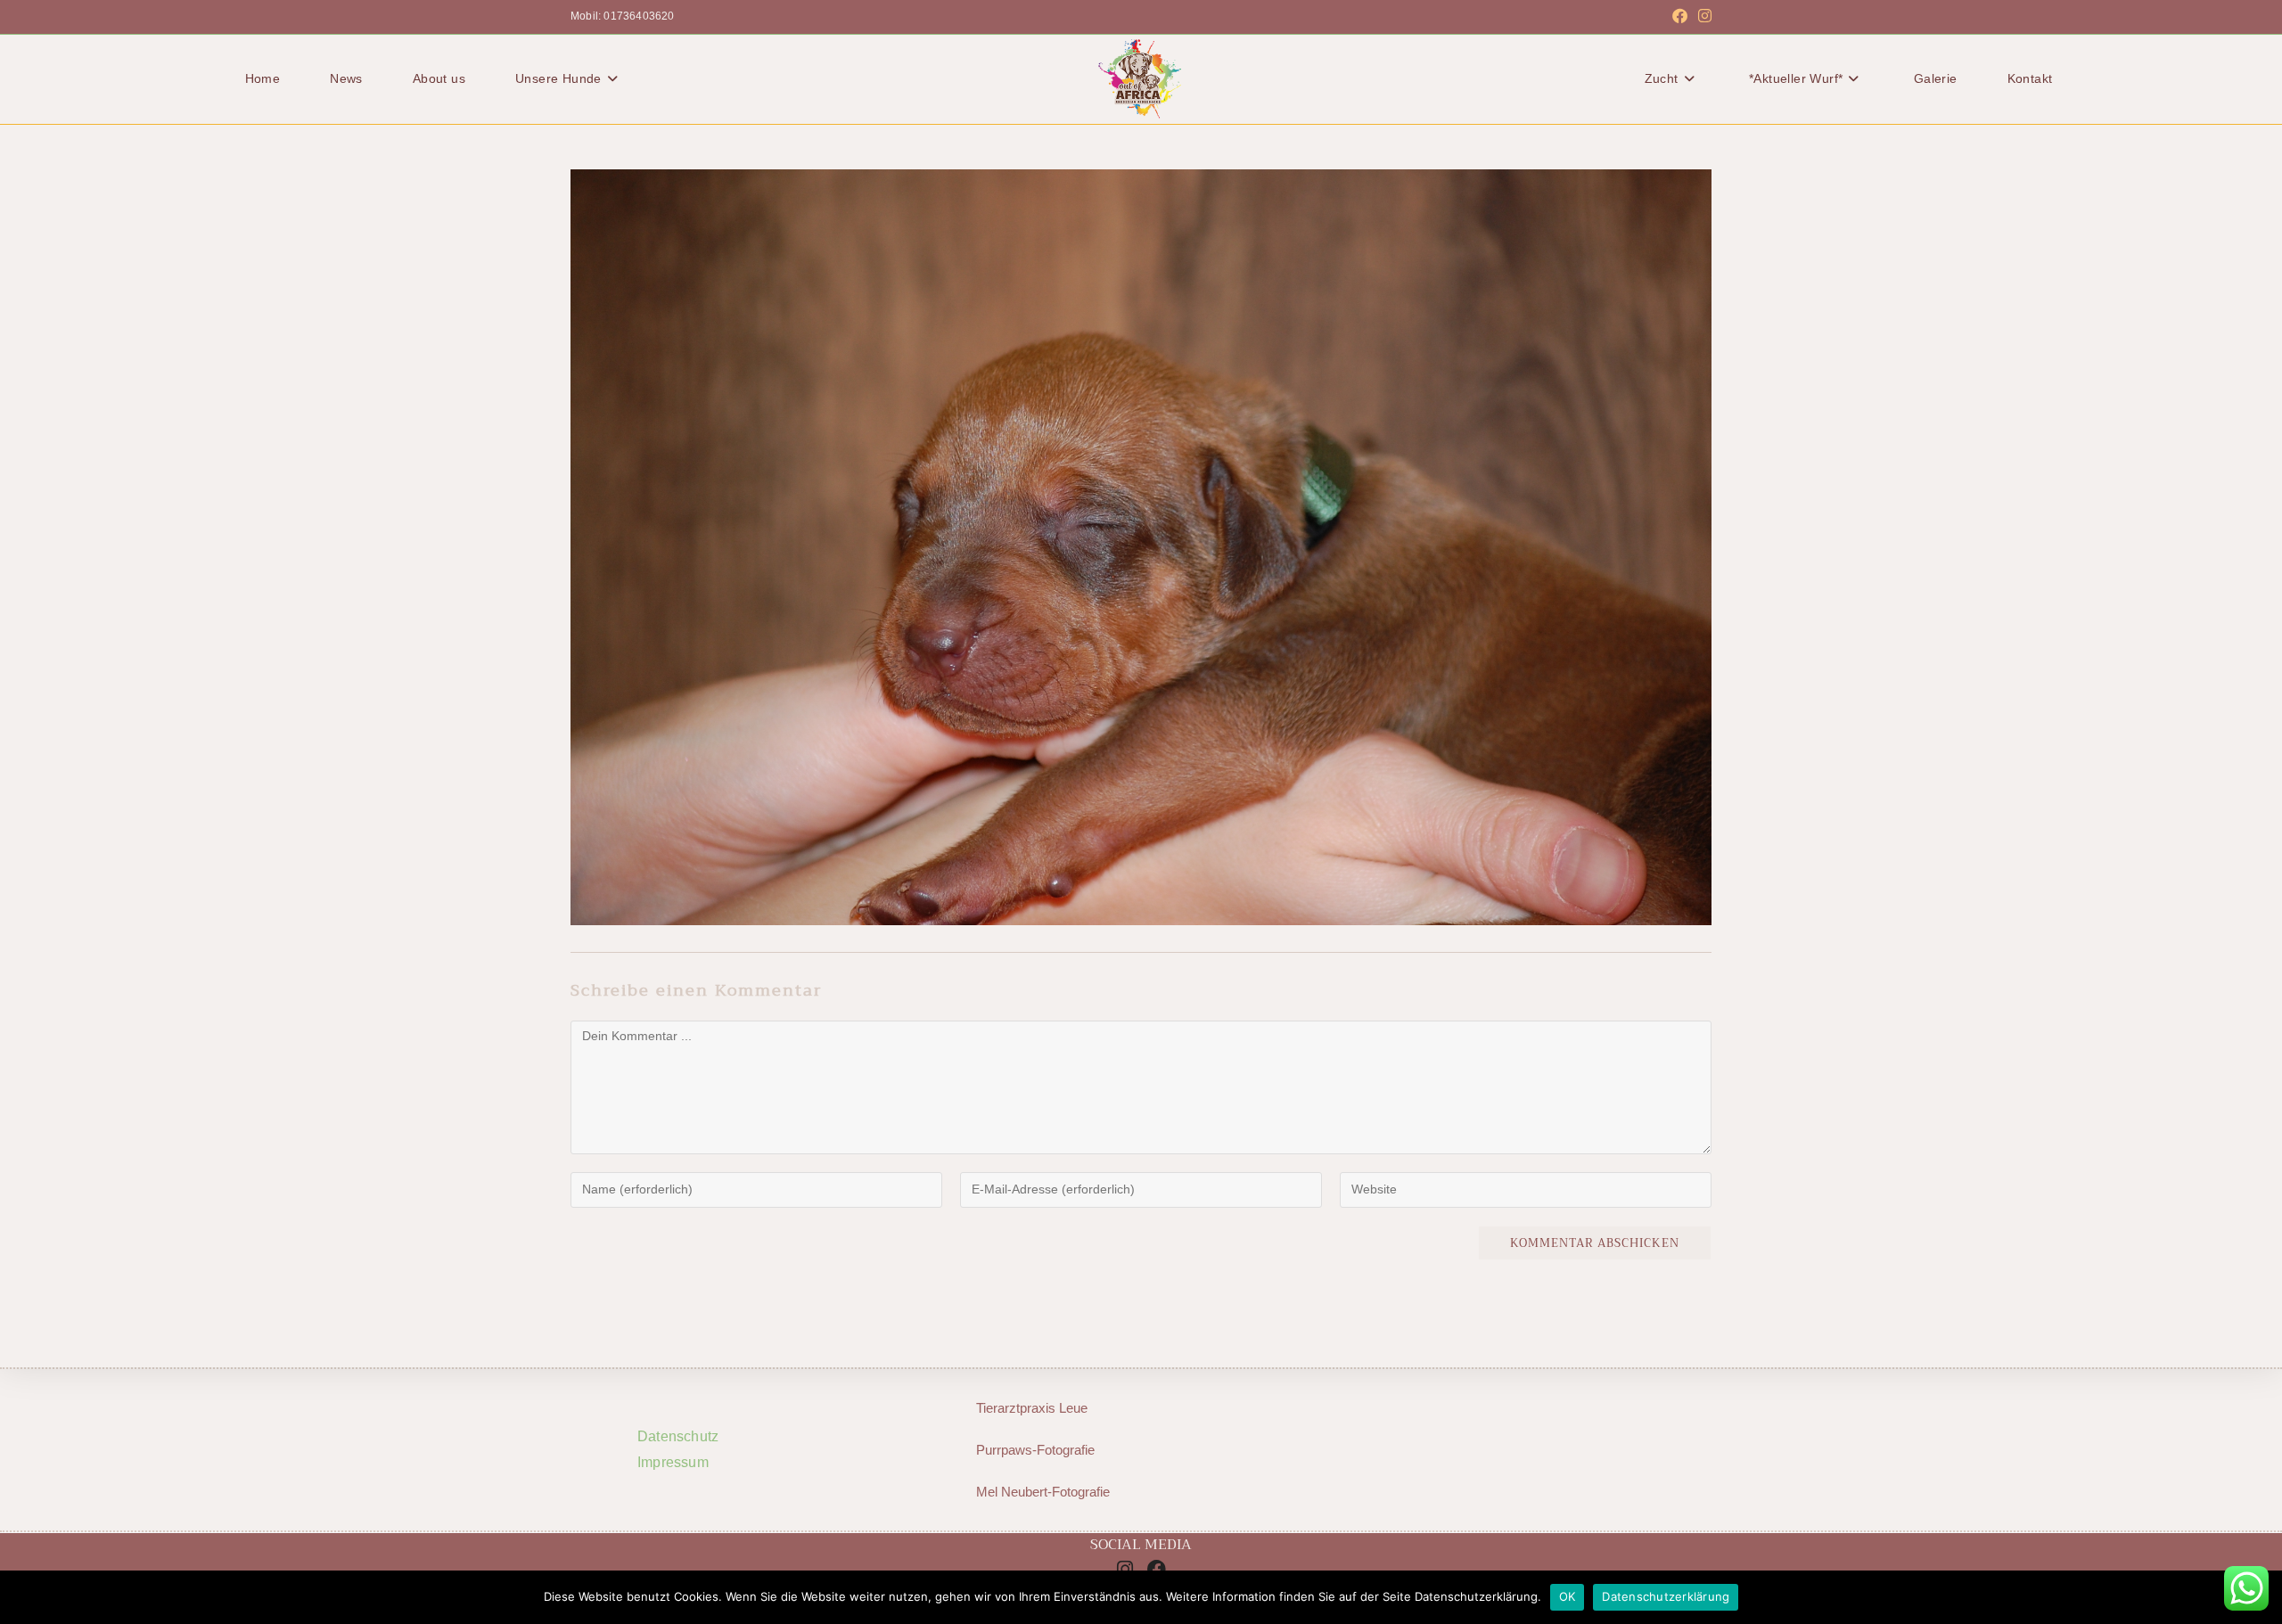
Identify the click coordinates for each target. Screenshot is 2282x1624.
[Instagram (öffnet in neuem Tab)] (1702, 17)
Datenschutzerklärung (1666, 1596)
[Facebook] (1157, 1569)
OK (1568, 1596)
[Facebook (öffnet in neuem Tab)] (1680, 17)
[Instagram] (1125, 1569)
